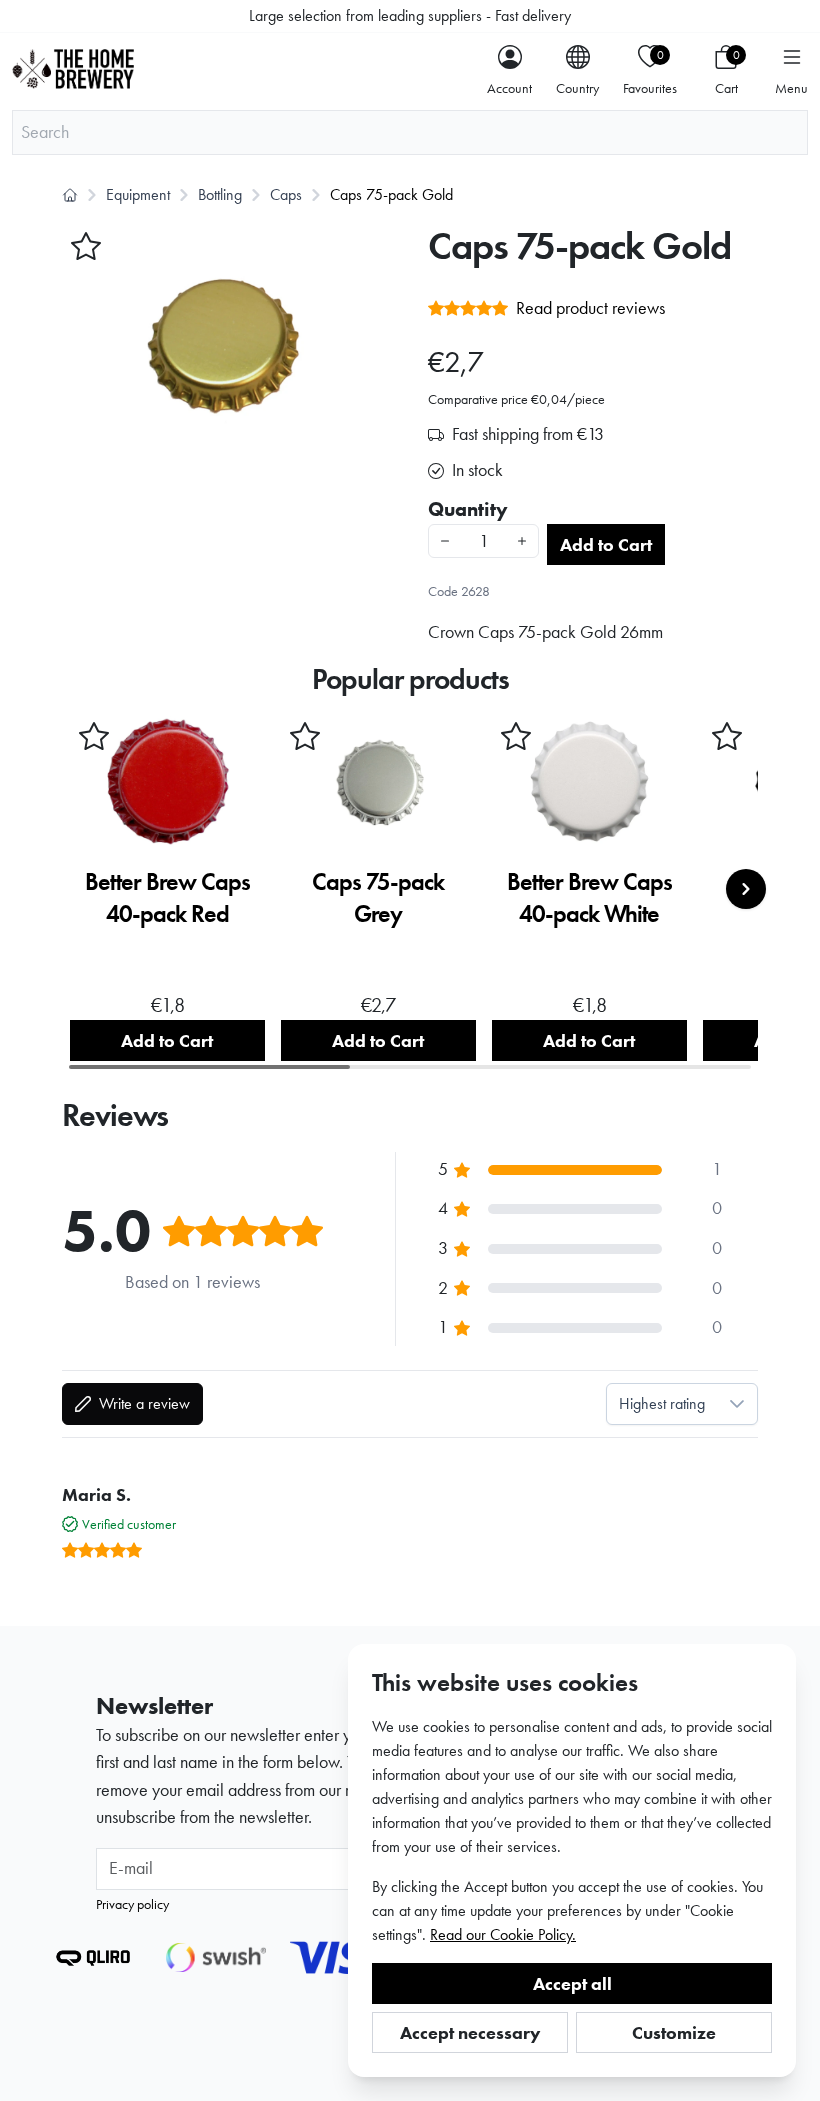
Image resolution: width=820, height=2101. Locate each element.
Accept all (572, 1983)
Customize (674, 2032)
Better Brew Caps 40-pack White (589, 897)
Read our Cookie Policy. (503, 1934)
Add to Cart (606, 544)
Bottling (220, 194)
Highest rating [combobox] (662, 1403)
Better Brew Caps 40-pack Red (167, 897)
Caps (286, 194)
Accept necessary (470, 2032)
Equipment (138, 194)
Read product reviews (590, 308)
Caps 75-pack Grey (378, 897)
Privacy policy (132, 1904)
